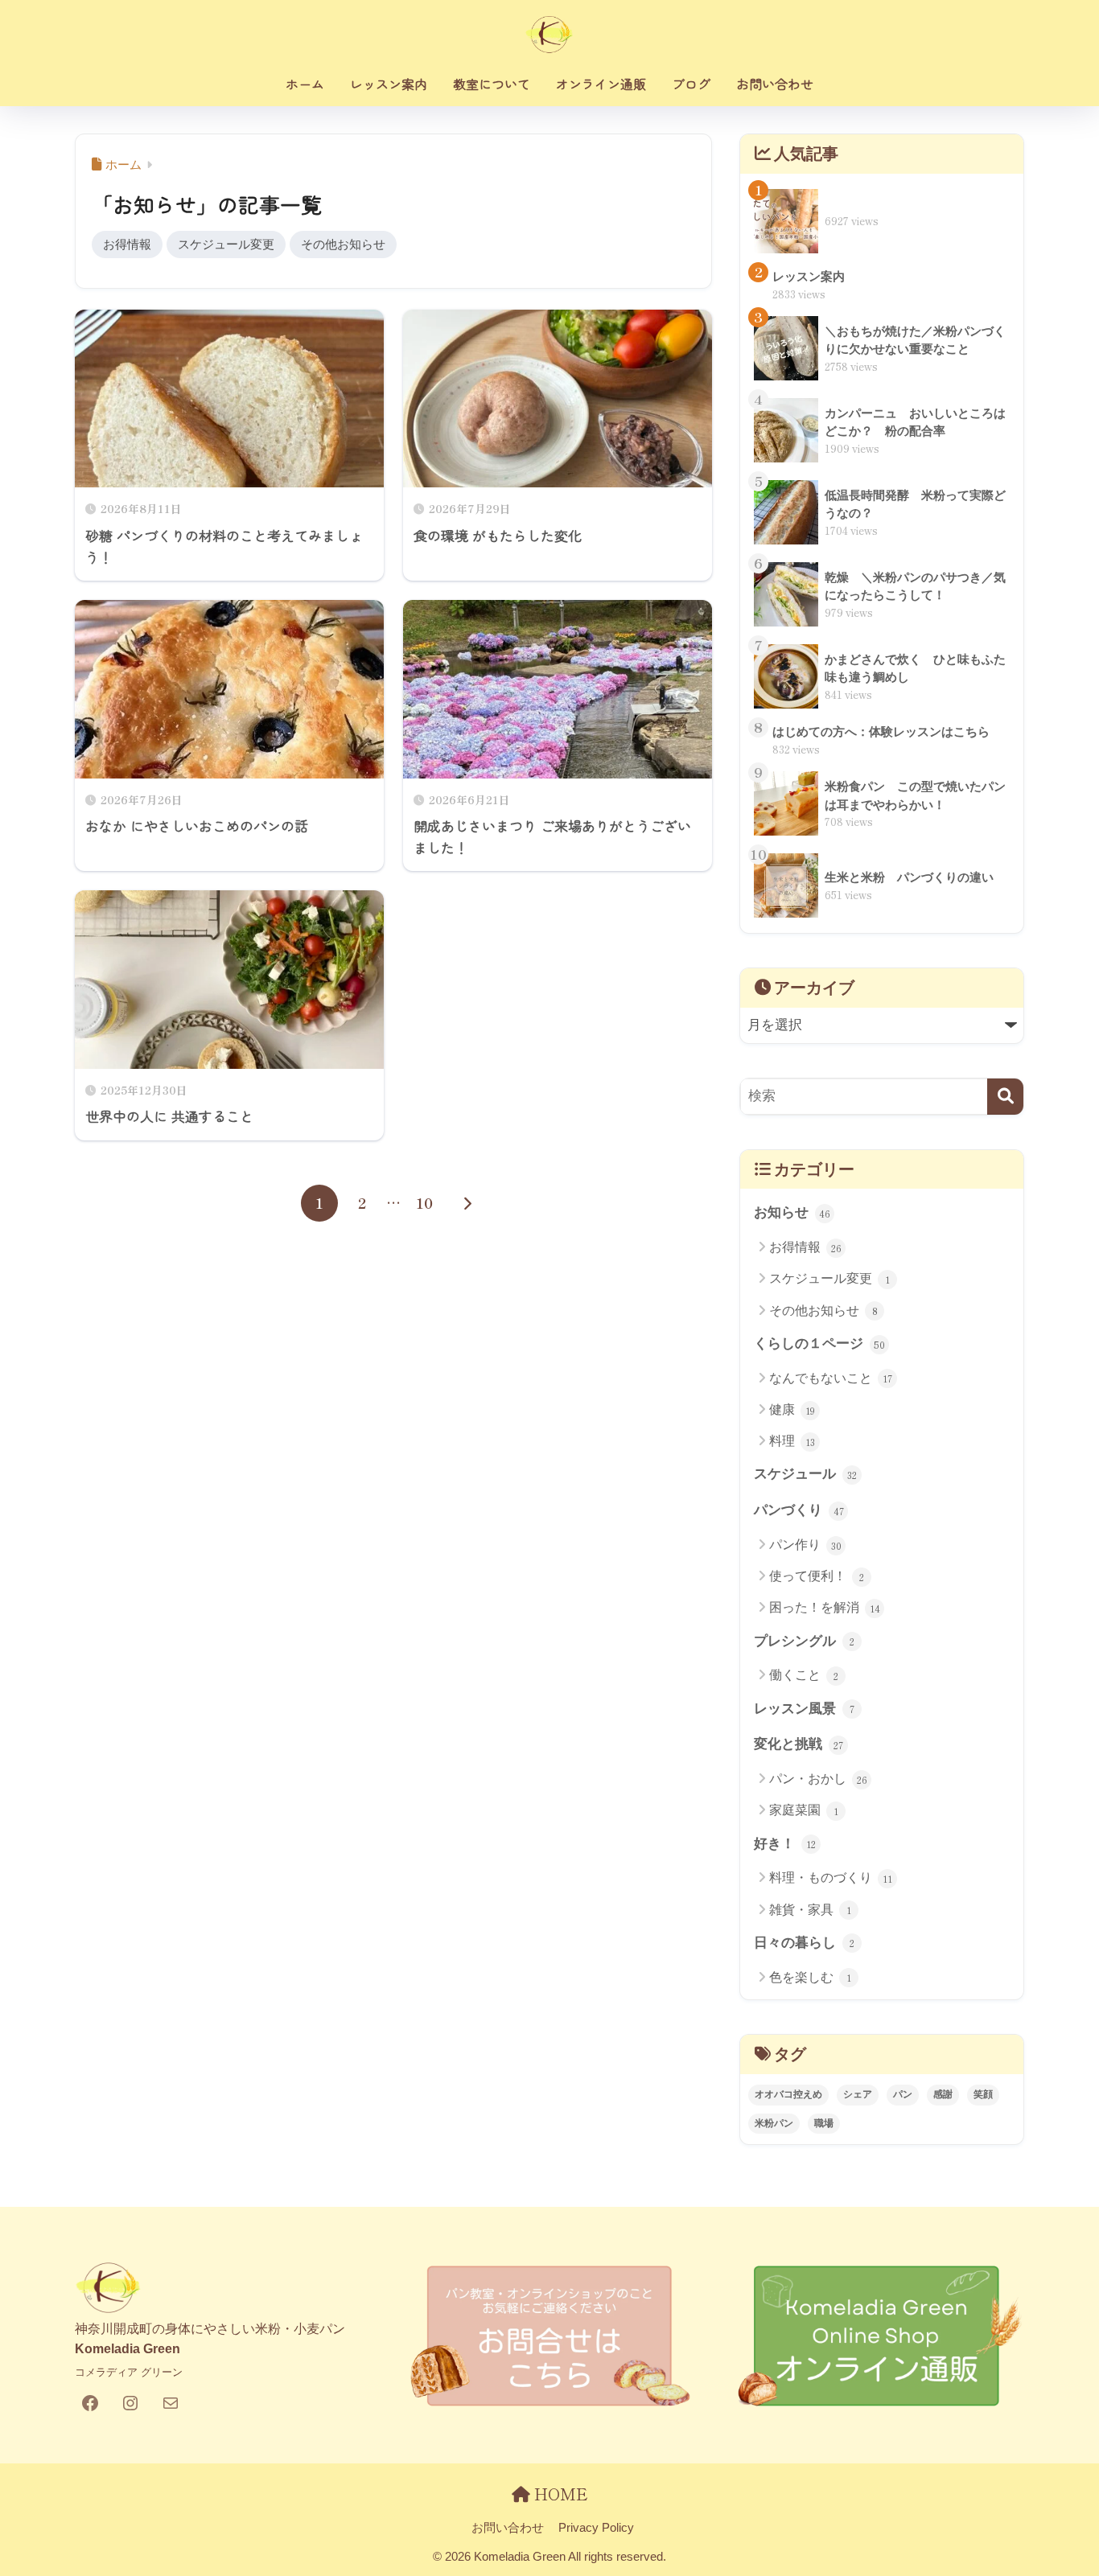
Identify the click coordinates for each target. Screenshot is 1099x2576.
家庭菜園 (804, 1810)
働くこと (804, 1675)
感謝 (943, 2094)
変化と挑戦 (799, 1744)
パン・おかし (818, 1779)
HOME (559, 2494)
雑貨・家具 (810, 1910)
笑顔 (983, 2094)
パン (903, 2094)
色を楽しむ (810, 1978)
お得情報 (127, 244)
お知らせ (792, 1212)
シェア (858, 2094)
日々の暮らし (804, 1943)
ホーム (305, 84)
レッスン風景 (804, 1709)
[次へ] (467, 1203)
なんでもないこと (831, 1378)
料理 (792, 1441)
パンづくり (799, 1510)
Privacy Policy (596, 2528)
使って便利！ (817, 1576)
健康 (792, 1410)
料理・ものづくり (831, 1878)
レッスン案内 (389, 84)
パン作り (805, 1545)
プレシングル (804, 1641)
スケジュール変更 (226, 244)
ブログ (691, 84)
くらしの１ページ (819, 1343)
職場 (824, 2123)
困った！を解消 (825, 1608)
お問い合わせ (775, 84)
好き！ (785, 1844)
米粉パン (774, 2123)
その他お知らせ (343, 244)
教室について (492, 84)
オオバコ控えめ (788, 2094)
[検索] (1005, 1097)
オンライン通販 (601, 84)
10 (424, 1203)
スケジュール (805, 1474)
